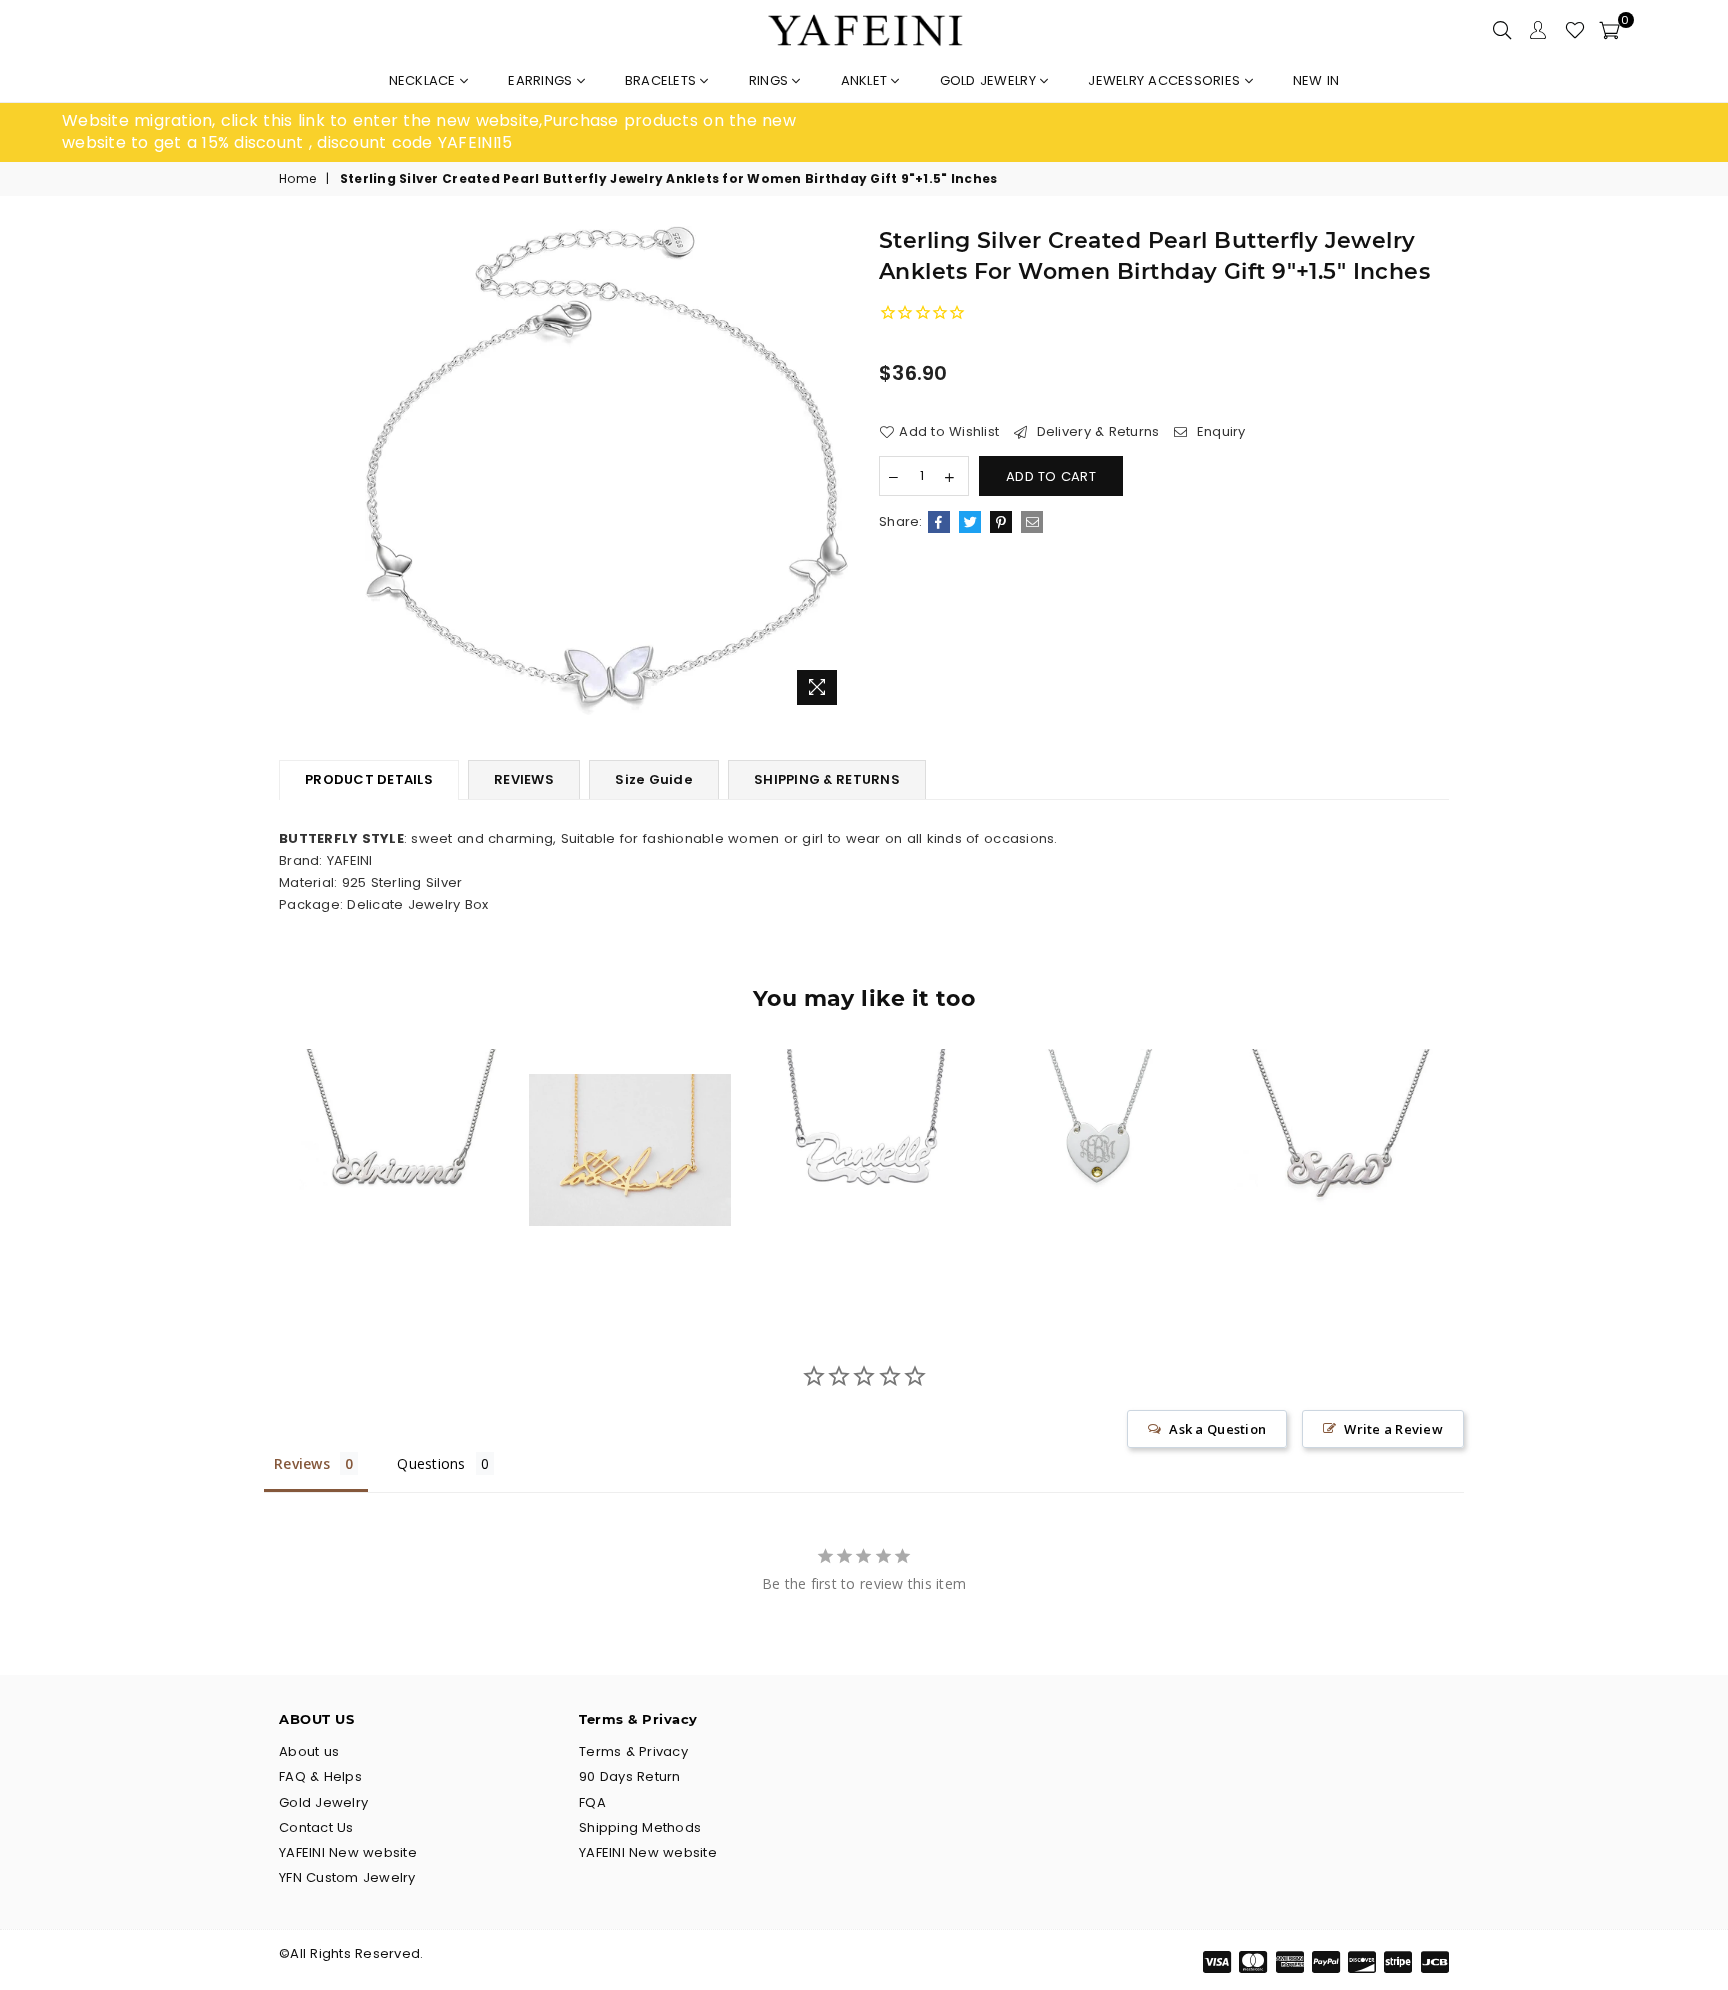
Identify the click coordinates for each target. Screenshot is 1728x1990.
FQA (592, 1802)
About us (309, 1751)
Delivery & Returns (1095, 432)
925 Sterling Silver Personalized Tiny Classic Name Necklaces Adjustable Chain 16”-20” (396, 1112)
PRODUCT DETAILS (369, 779)
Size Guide (654, 779)
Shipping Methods (640, 1827)
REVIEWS (524, 779)
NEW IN (1316, 80)
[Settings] (1538, 30)
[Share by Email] (1032, 522)
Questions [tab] (431, 1463)
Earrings (542, 80)
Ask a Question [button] (1217, 1429)
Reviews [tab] (302, 1463)
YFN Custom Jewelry (347, 1877)
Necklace (424, 80)
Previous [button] (256, 1165)
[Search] (1502, 30)
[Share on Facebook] (939, 522)
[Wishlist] (1575, 30)
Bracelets (663, 80)
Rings (771, 80)
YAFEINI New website (348, 1852)
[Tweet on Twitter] (970, 522)
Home (297, 179)
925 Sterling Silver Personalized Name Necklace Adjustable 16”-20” (1332, 1112)
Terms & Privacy (633, 1751)
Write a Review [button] (1393, 1429)
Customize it (417, 1234)
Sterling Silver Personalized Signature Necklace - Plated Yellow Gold (629, 1112)
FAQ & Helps (320, 1776)
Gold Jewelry (990, 80)
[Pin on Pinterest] (1001, 522)
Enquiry (1219, 432)
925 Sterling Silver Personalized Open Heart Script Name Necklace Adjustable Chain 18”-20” (864, 1112)
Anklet (866, 80)
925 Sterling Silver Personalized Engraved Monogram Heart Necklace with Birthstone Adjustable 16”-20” (1097, 1111)
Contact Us (316, 1827)
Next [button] (1471, 1165)
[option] (463, 132)
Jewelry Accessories (1166, 80)
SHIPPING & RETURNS (827, 779)
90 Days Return (630, 1776)
